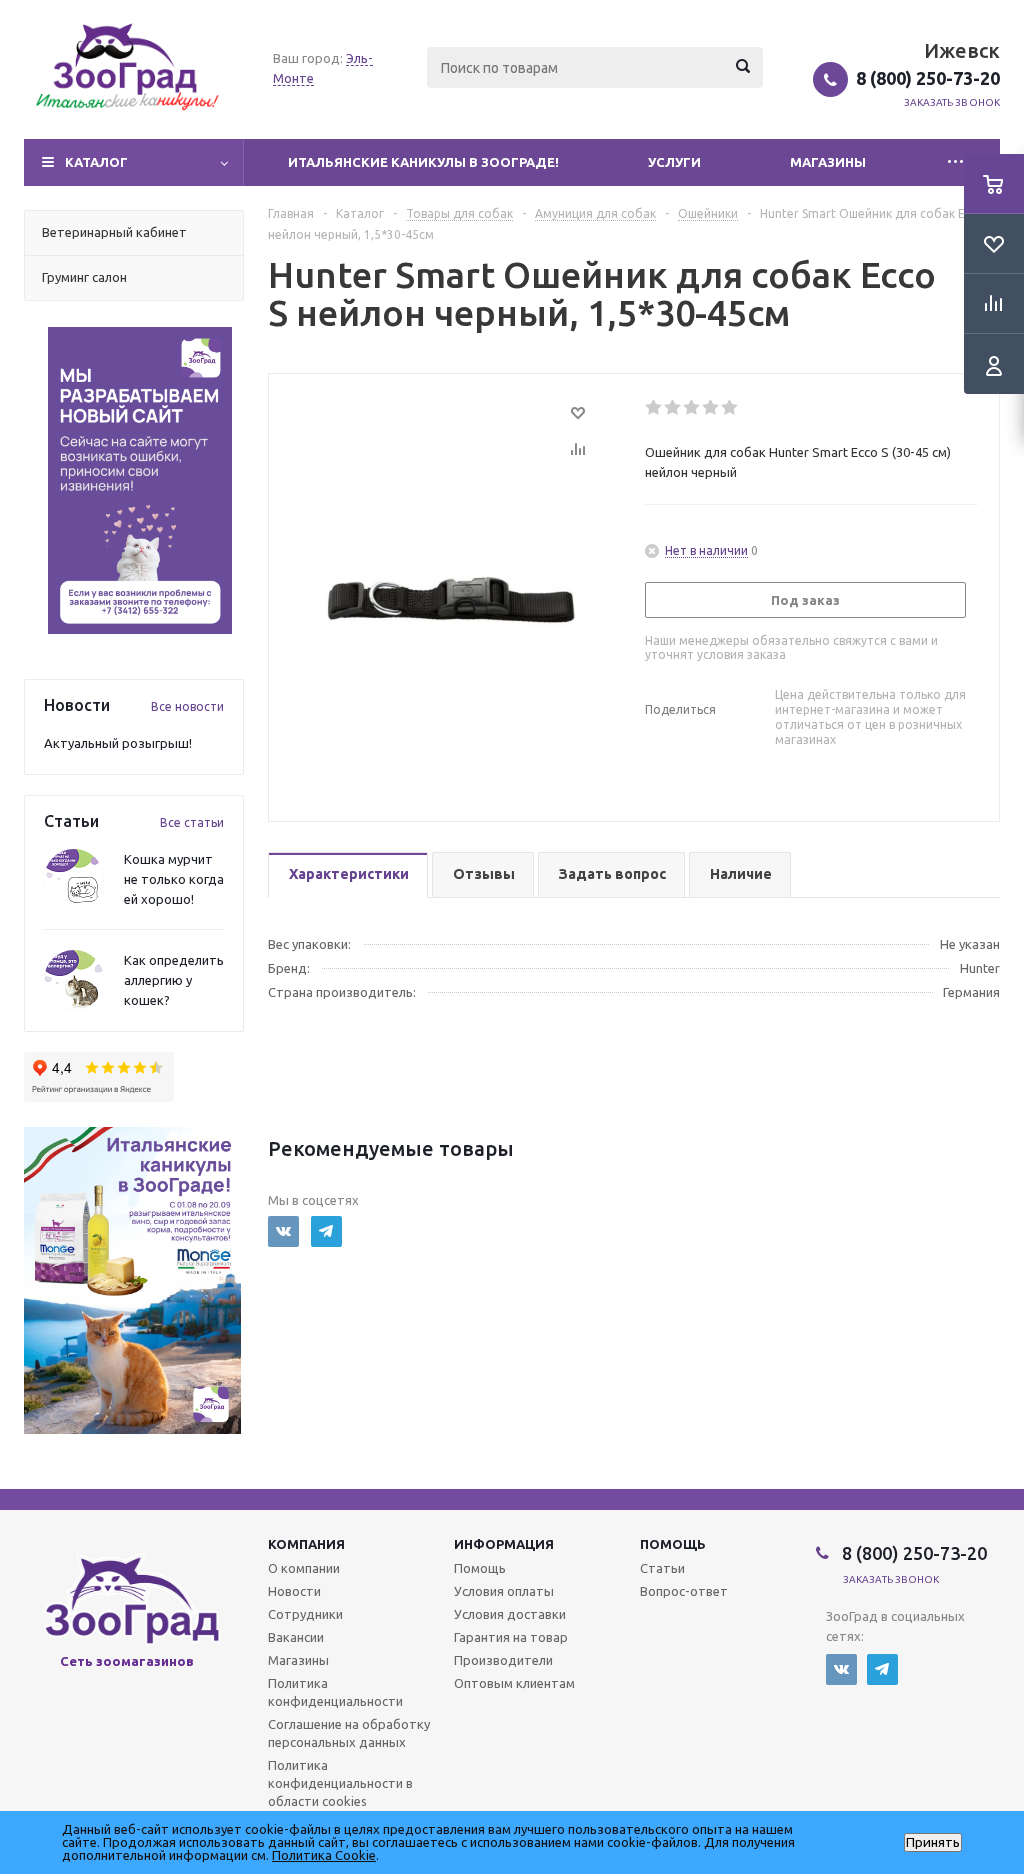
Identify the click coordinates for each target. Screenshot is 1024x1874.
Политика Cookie (324, 1855)
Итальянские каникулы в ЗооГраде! (423, 162)
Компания (306, 1544)
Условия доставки (510, 1614)
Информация (504, 1544)
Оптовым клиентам (514, 1683)
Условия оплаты (504, 1591)
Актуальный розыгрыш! (118, 743)
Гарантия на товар (511, 1637)
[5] (730, 408)
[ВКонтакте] (283, 1231)
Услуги (674, 162)
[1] (654, 408)
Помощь (673, 1544)
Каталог (96, 162)
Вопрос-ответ (684, 1591)
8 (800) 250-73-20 (928, 78)
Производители (503, 1660)
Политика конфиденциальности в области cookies (340, 1783)
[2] (673, 408)
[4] (711, 408)
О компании (304, 1568)
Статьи (662, 1568)
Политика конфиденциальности (335, 1692)
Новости (294, 1591)
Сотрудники (305, 1614)
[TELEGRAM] (326, 1231)
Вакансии (296, 1637)
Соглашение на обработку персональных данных (349, 1733)
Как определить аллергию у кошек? (174, 980)
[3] (692, 408)
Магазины (828, 162)
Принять (933, 1842)
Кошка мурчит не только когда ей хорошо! (174, 879)
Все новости (187, 706)
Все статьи (192, 822)
